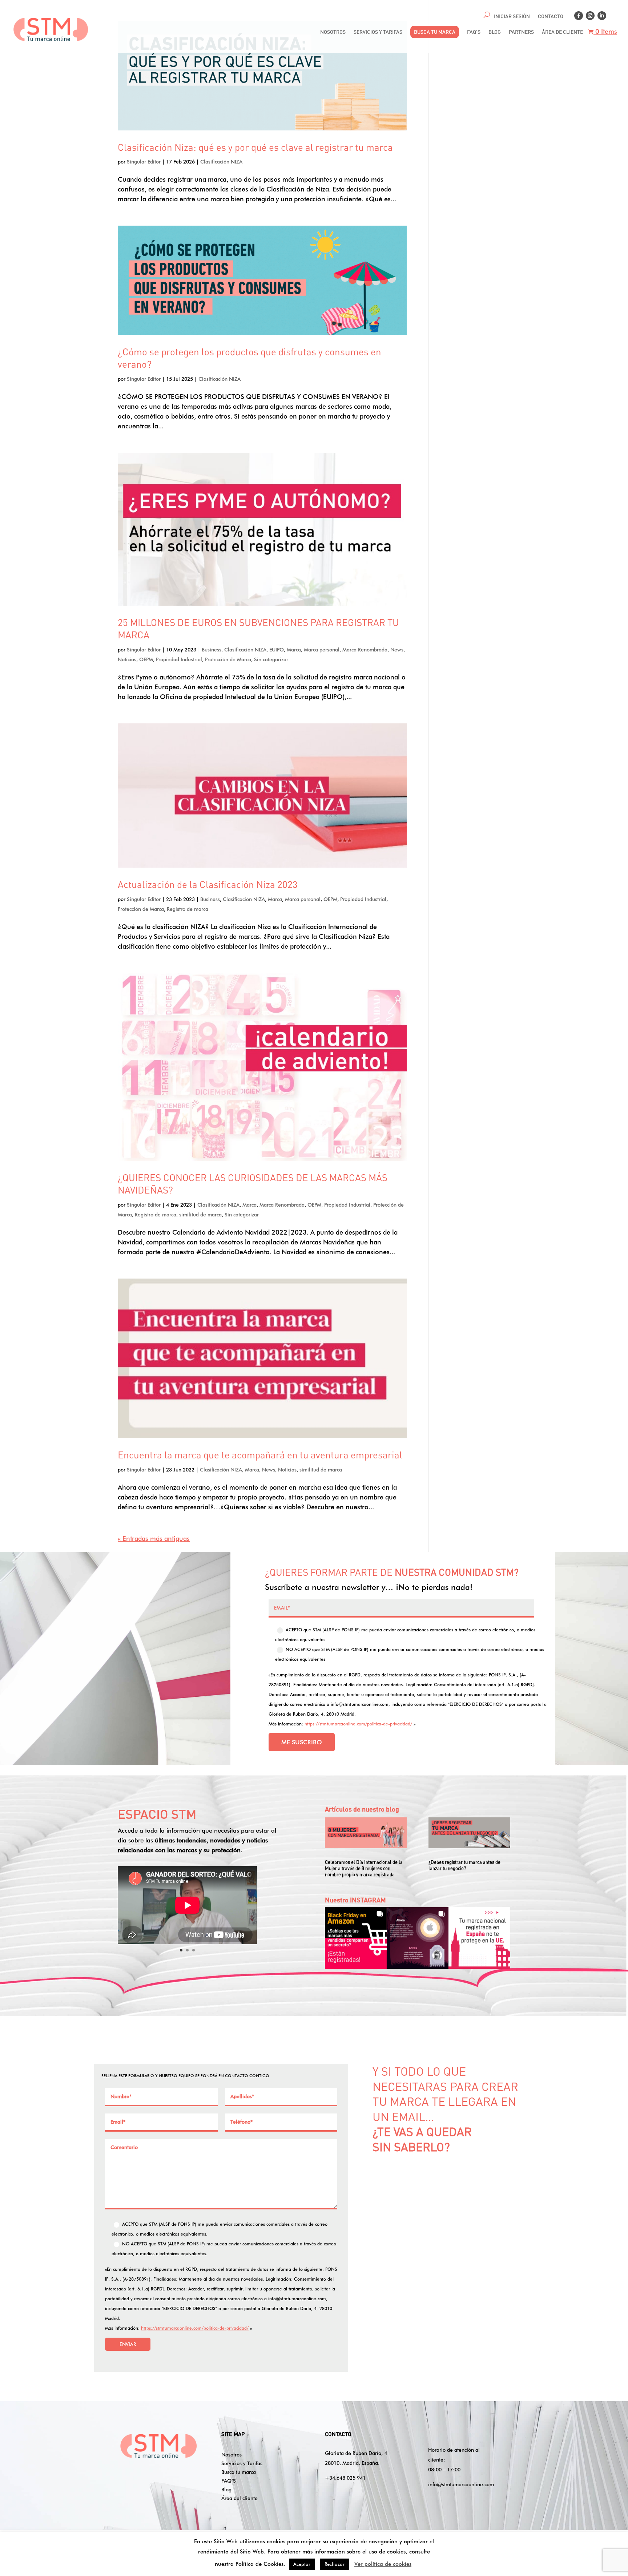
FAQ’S (474, 32)
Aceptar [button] (302, 2564)
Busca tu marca (239, 2472)
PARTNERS (521, 32)
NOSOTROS (333, 32)
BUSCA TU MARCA (435, 32)
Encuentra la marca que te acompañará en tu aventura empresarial (260, 1455)
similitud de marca (200, 1215)
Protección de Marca (228, 659)
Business (212, 650)
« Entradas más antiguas (154, 1539)
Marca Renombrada (365, 650)
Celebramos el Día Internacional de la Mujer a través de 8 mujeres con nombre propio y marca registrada (364, 1868)
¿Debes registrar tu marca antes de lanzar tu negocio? (464, 1865)
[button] (356, 1938)
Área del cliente (239, 2498)
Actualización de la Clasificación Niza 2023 (208, 884)
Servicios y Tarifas (242, 2463)
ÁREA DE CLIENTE (562, 32)
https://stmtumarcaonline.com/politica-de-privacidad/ (358, 1724)
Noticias (127, 659)
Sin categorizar (271, 659)
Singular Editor (144, 162)
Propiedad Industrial (179, 659)
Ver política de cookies (383, 2564)
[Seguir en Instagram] (590, 16)
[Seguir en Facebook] (579, 16)
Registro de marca (188, 909)
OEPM (146, 659)
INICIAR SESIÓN (512, 16)
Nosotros (232, 2454)
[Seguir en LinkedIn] (602, 16)
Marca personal (322, 650)
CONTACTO (551, 16)
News (397, 650)
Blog (226, 2489)
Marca (294, 650)
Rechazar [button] (335, 2564)
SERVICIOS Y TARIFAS (378, 32)
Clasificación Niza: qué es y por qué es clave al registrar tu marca (255, 147)
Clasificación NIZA (221, 162)
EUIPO (277, 650)
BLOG (495, 32)
